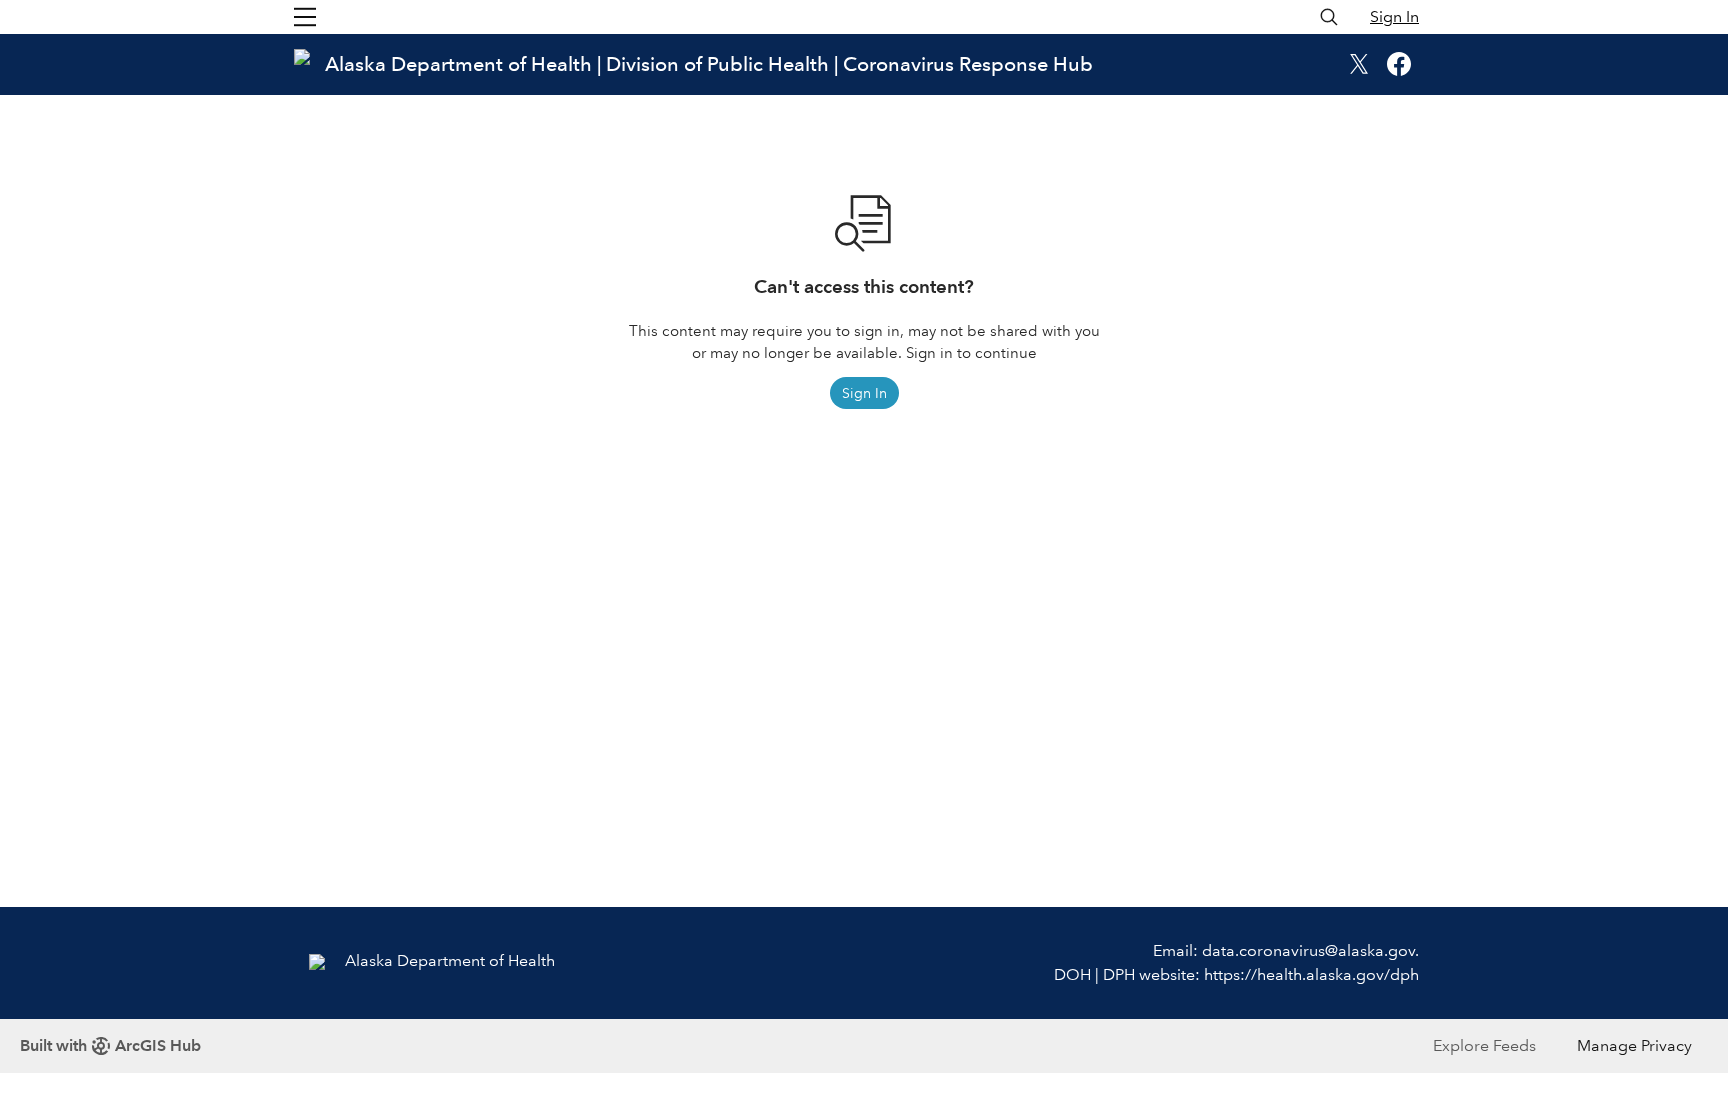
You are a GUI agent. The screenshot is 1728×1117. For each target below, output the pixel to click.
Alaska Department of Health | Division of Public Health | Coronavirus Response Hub (709, 64)
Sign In (1394, 16)
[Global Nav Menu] (305, 17)
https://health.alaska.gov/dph (1311, 974)
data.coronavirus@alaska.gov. (1310, 950)
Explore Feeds (1484, 1045)
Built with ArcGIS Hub (110, 1045)
